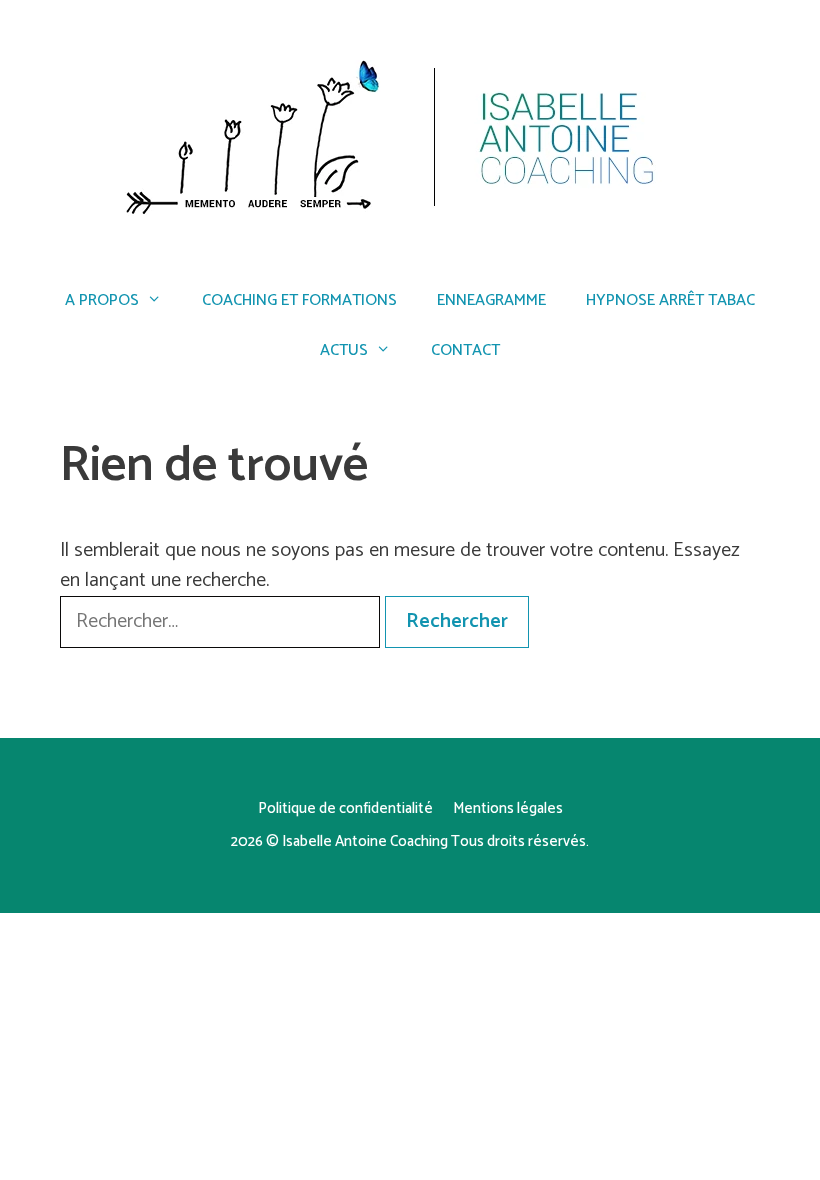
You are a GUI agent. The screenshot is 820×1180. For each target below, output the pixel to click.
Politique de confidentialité (345, 808)
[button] (777, 28)
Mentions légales (508, 808)
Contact (465, 350)
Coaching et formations (299, 300)
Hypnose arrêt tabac (670, 300)
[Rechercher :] (222, 621)
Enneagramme (491, 300)
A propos (102, 300)
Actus (344, 350)
